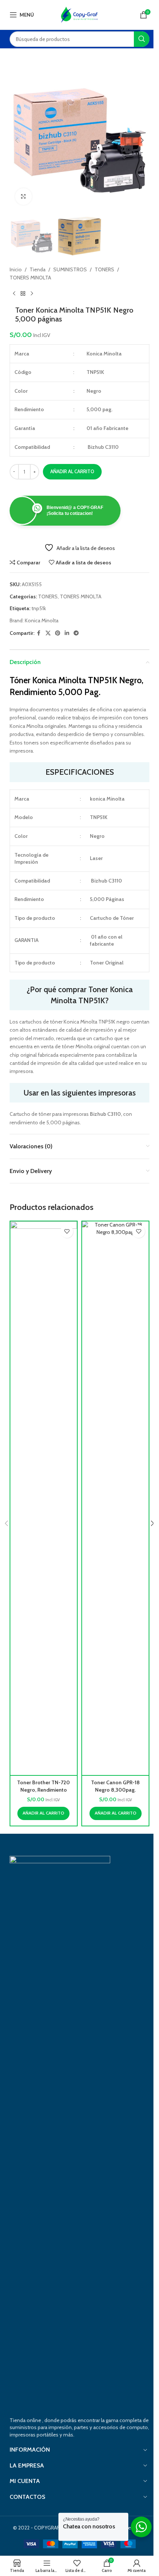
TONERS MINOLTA (30, 278)
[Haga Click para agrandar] (23, 197)
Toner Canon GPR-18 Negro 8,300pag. (115, 1786)
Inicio (16, 269)
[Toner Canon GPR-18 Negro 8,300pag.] (115, 1498)
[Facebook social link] (39, 633)
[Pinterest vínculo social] (58, 633)
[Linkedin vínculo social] (67, 633)
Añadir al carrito (72, 471)
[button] (17, 140)
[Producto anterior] (14, 294)
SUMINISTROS (70, 269)
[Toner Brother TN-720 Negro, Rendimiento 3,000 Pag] (44, 1498)
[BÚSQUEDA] (142, 39)
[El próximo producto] (32, 294)
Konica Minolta (42, 620)
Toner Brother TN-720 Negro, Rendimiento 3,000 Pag (43, 1790)
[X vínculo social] (48, 633)
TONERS (104, 269)
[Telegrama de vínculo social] (76, 633)
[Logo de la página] (79, 14)
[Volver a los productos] (23, 294)
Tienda (38, 269)
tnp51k (39, 608)
